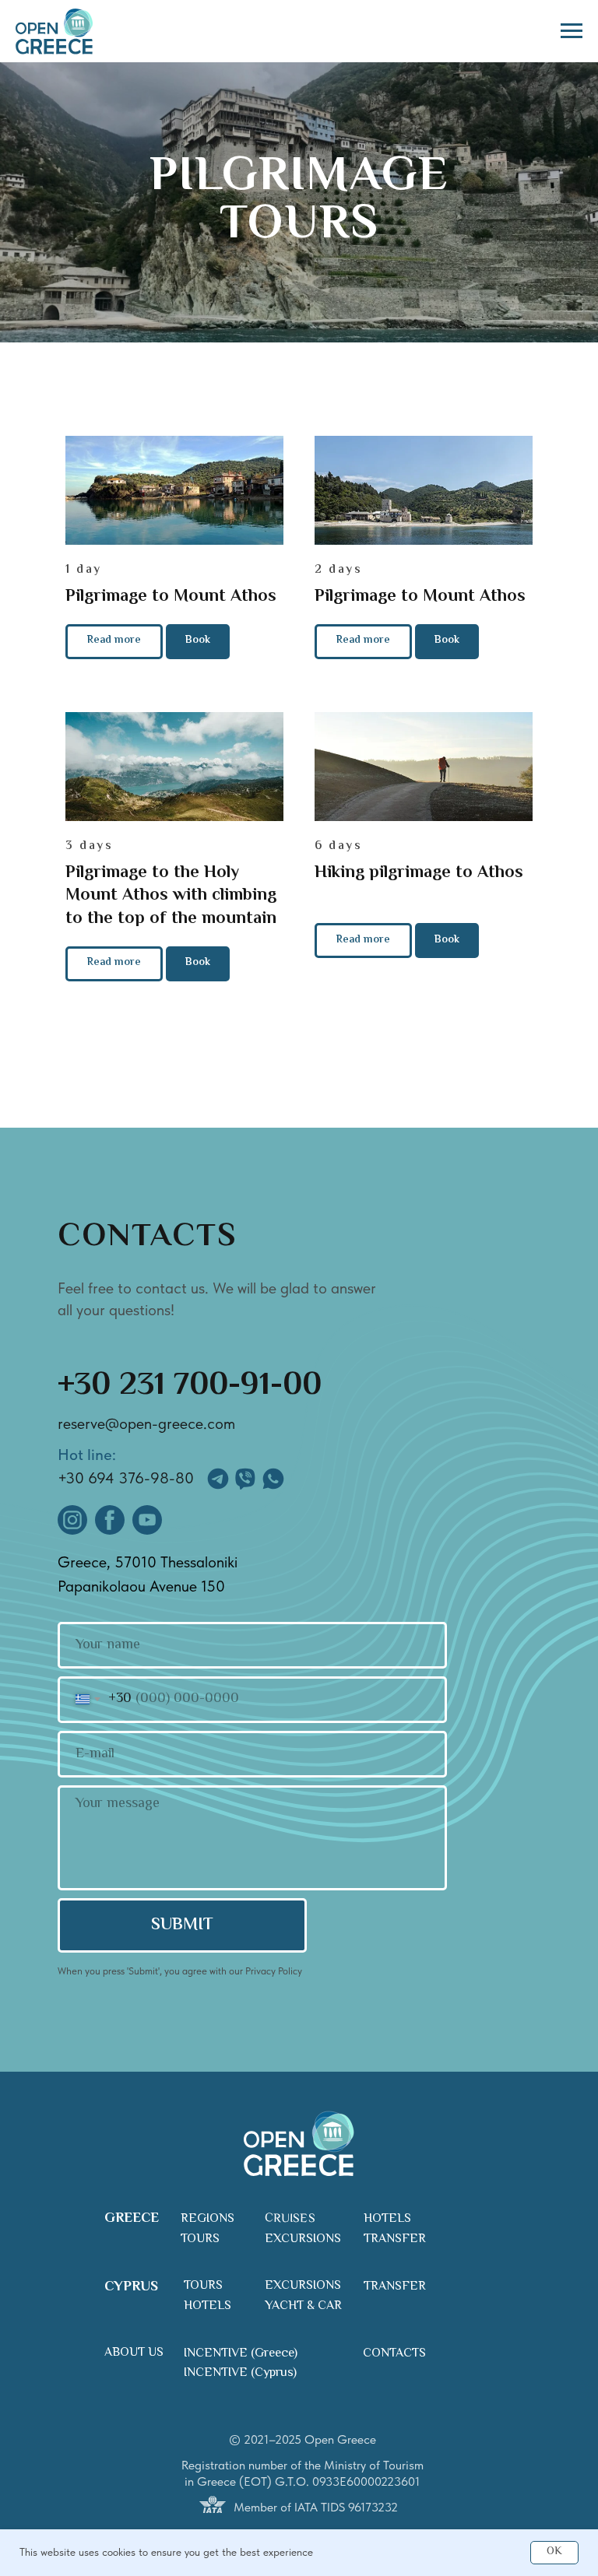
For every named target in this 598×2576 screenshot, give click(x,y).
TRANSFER (395, 2239)
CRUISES (290, 2219)
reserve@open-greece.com (146, 1423)
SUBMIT (182, 1925)
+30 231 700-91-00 (190, 1386)
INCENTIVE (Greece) (241, 2354)
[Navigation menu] (572, 31)
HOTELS (387, 2219)
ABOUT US (134, 2353)
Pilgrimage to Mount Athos (171, 597)
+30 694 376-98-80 (126, 1478)
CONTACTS (394, 2354)
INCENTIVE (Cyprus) (240, 2373)
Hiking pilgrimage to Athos (419, 873)
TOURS (200, 2239)
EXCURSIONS (303, 2239)
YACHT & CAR (303, 2306)
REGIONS (208, 2219)
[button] (198, 642)
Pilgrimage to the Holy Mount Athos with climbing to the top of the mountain (171, 896)
